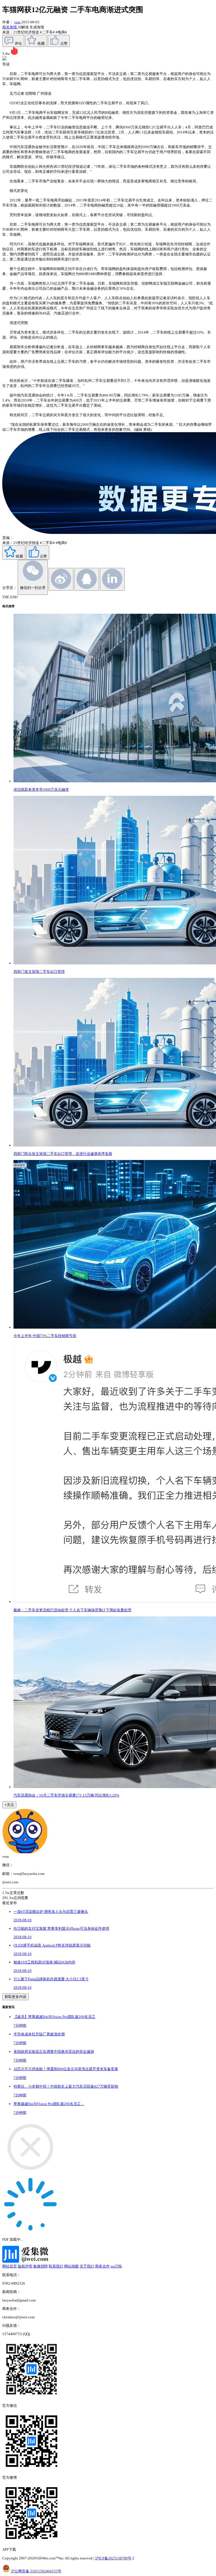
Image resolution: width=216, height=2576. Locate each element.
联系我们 (56, 2266)
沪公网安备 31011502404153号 (36, 2571)
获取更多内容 (15, 1997)
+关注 (9, 1805)
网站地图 (71, 2266)
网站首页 (10, 2266)
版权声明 (25, 2266)
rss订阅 (116, 2266)
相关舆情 (10, 27)
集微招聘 (40, 2266)
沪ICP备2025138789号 (113, 2558)
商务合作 (102, 2266)
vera (17, 22)
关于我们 (87, 2266)
